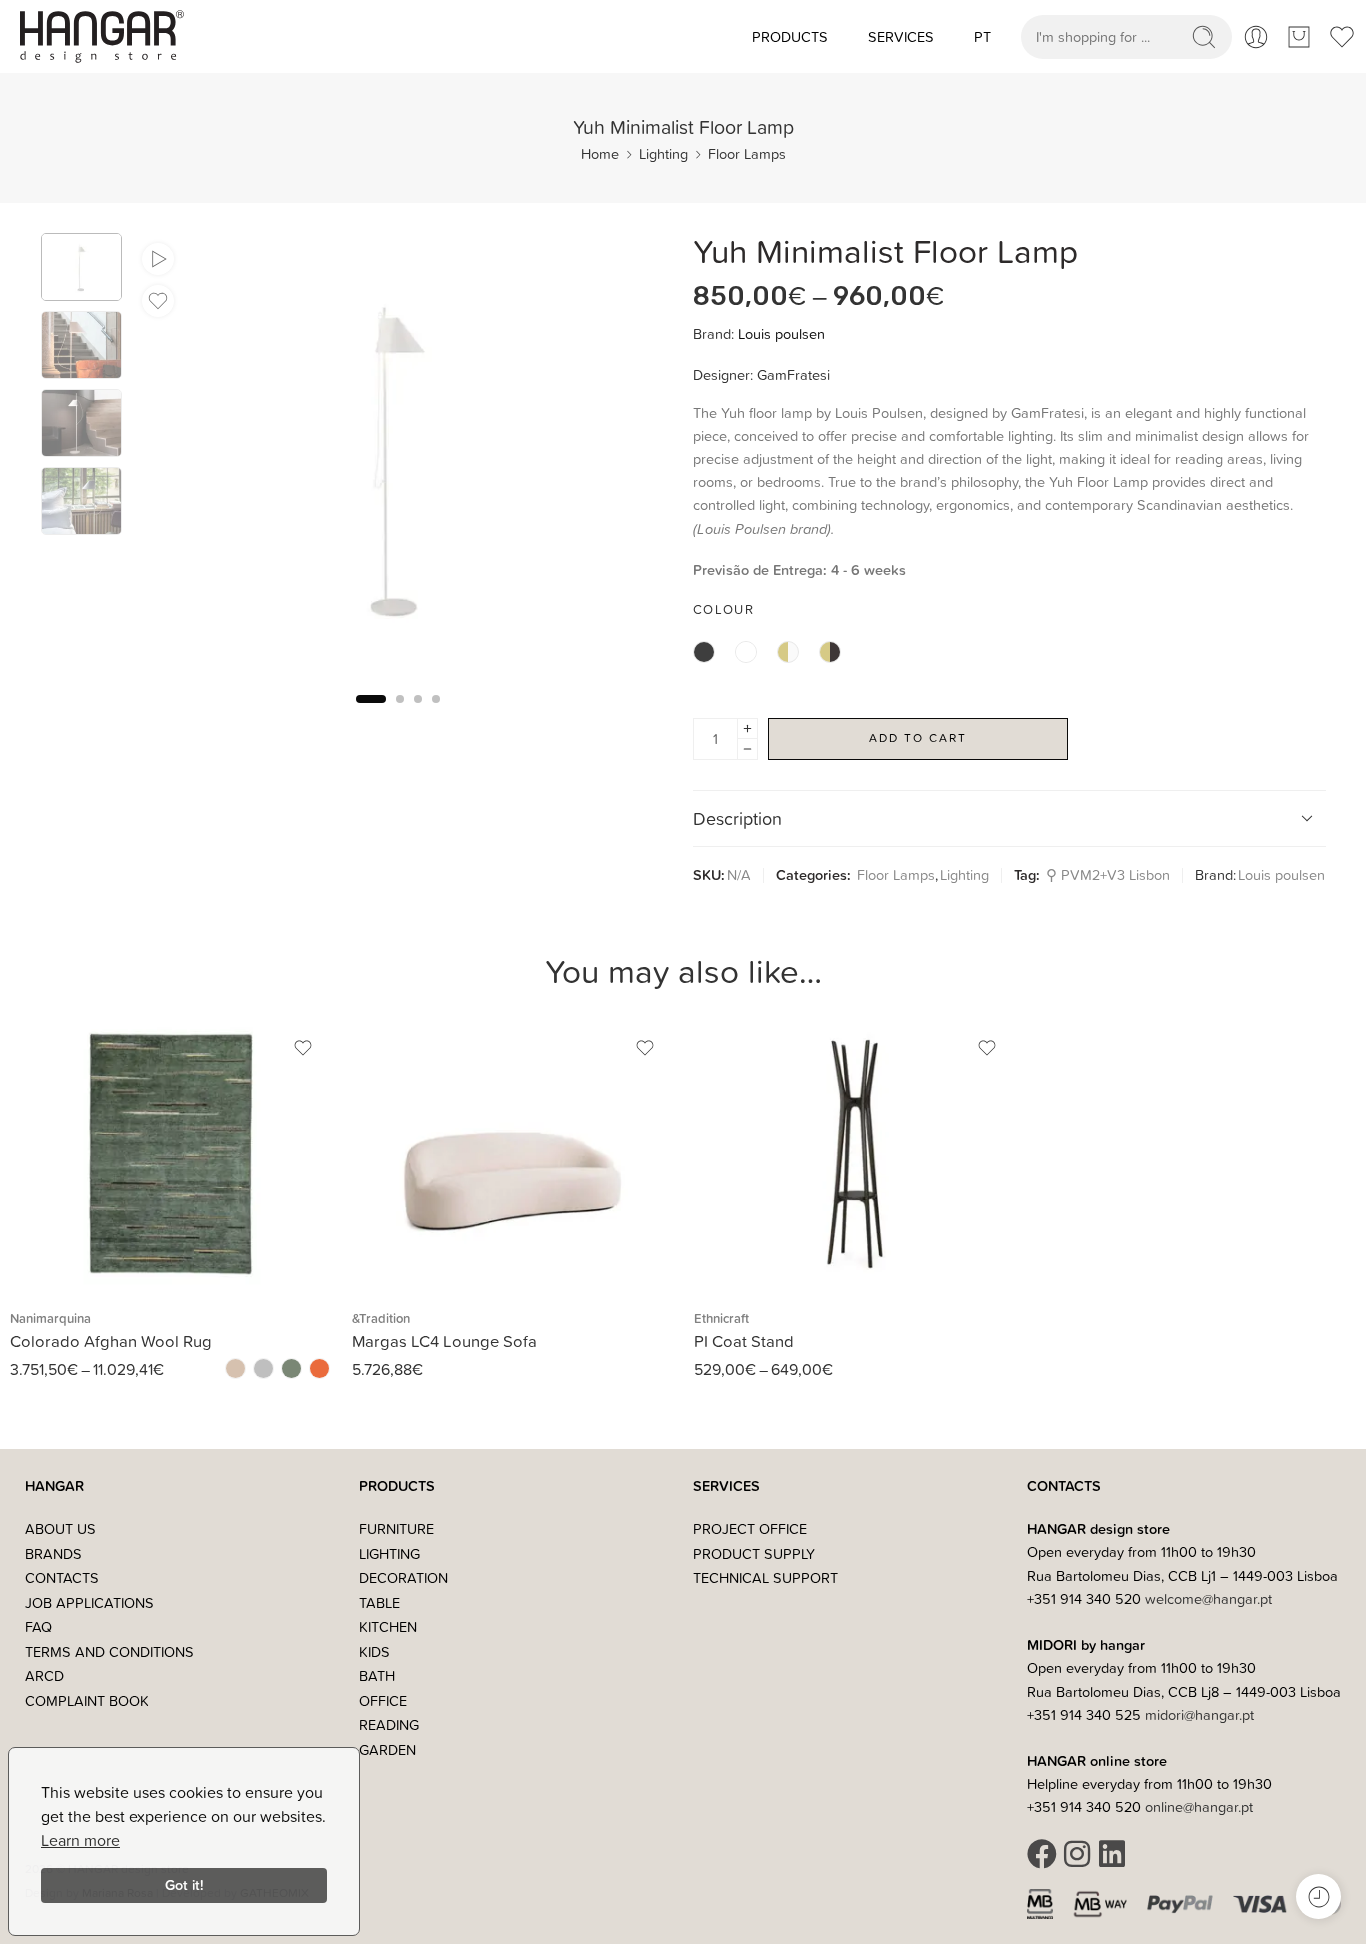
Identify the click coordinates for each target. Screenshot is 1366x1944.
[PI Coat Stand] (855, 1154)
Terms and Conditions (109, 1651)
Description (737, 818)
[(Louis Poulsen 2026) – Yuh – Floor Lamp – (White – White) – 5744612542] (81, 267)
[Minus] (747, 749)
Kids (374, 1651)
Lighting (663, 153)
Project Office (750, 1528)
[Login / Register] (1256, 37)
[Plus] (747, 728)
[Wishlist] (158, 301)
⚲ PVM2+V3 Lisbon (1108, 874)
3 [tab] (418, 715)
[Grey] (263, 1368)
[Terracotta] (319, 1368)
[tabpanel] (397, 459)
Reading (389, 1724)
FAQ (38, 1626)
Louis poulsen (781, 333)
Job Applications (89, 1602)
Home (600, 153)
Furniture (396, 1528)
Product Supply (754, 1553)
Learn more (80, 1840)
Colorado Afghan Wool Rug (111, 1340)
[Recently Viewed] (1318, 1896)
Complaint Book (87, 1700)
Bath (377, 1675)
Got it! (184, 1884)
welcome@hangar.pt (1208, 1598)
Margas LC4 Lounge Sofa (444, 1340)
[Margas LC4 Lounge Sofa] (513, 1154)
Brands (53, 1553)
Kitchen (388, 1626)
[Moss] (291, 1368)
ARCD (44, 1675)
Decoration (403, 1577)
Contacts (62, 1577)
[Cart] (1299, 37)
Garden (387, 1749)
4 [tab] (436, 715)
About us (60, 1528)
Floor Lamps (747, 153)
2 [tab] (400, 715)
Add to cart (918, 737)
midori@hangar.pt (1199, 1714)
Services (901, 36)
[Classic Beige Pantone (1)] (235, 1368)
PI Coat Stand (744, 1340)
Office (383, 1700)
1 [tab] (371, 715)
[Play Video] (158, 259)
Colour (723, 609)
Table (379, 1602)
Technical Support (765, 1577)
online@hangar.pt (1199, 1806)
